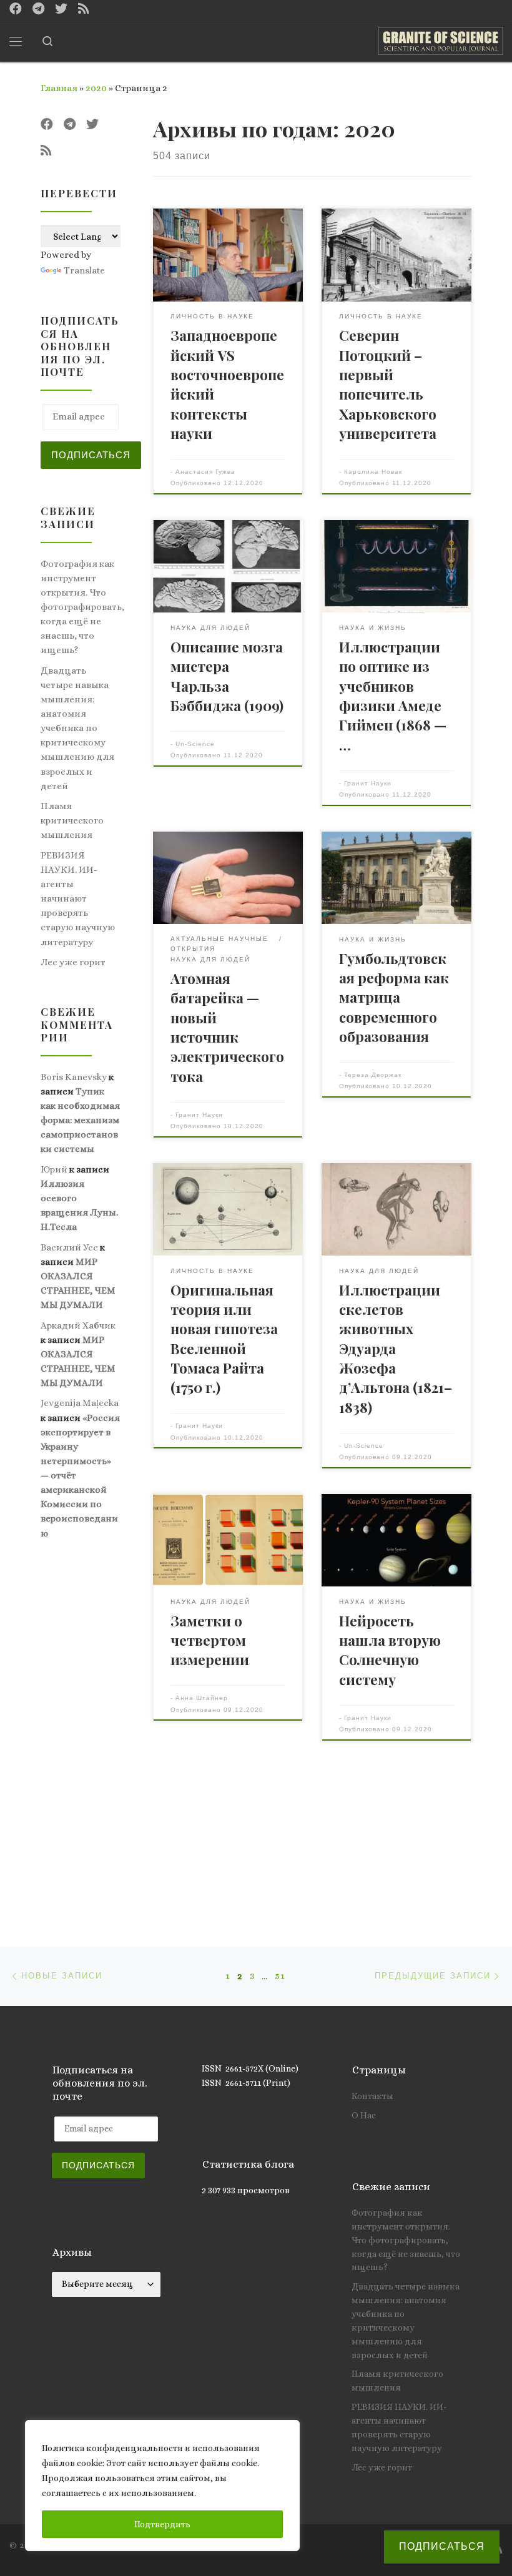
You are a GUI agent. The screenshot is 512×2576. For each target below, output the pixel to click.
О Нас (364, 2115)
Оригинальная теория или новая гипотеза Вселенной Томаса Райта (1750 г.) (224, 1339)
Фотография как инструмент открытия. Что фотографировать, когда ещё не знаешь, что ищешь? (82, 607)
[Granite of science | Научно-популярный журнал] (441, 39)
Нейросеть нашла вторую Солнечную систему (390, 1650)
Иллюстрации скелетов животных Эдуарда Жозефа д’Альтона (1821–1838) (396, 1349)
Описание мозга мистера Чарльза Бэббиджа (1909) (227, 676)
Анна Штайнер (202, 1698)
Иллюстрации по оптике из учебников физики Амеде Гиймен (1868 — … (393, 696)
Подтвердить (162, 2524)
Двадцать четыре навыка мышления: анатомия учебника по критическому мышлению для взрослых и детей (77, 728)
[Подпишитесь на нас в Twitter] (61, 9)
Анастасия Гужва (205, 472)
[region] (162, 2485)
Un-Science (195, 744)
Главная (59, 88)
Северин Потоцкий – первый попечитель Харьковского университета (388, 384)
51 (280, 1976)
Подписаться (91, 455)
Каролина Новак (373, 472)
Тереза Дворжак (373, 1075)
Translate (84, 270)
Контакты (372, 2096)
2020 (96, 88)
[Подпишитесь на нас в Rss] (84, 9)
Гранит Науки (368, 783)
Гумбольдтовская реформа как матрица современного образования (394, 997)
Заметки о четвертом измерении (210, 1640)
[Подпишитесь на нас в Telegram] (38, 9)
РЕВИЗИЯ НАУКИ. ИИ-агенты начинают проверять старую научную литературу (78, 898)
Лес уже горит (73, 962)
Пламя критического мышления (72, 820)
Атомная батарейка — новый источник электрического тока (227, 1027)
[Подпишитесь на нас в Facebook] (16, 9)
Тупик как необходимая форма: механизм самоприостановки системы (80, 1120)
